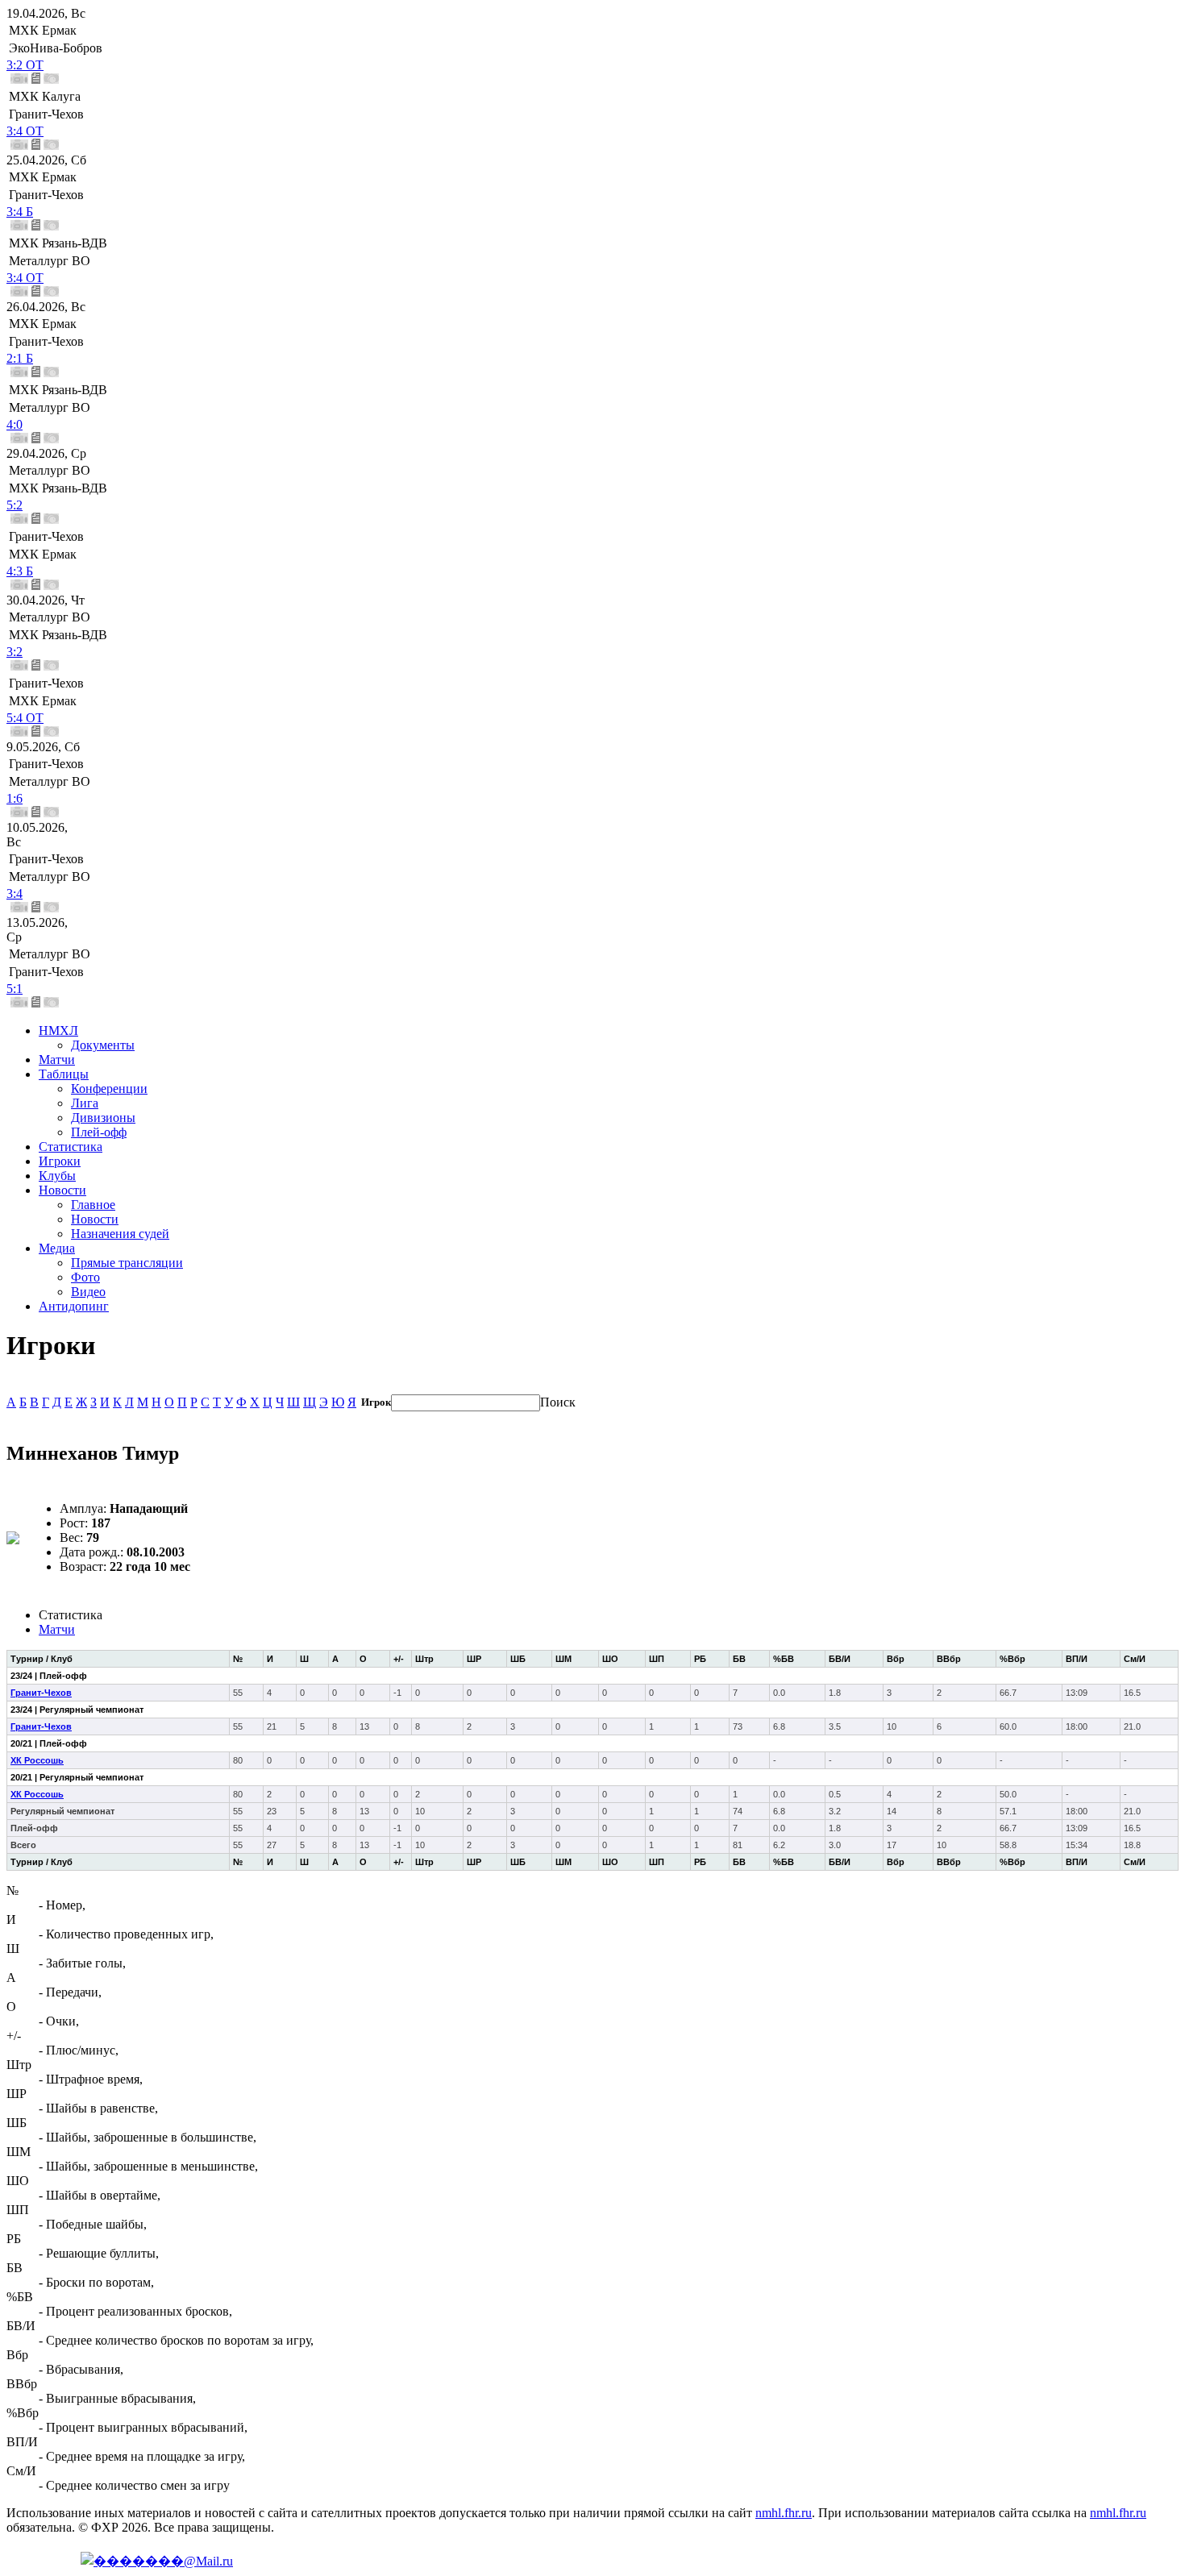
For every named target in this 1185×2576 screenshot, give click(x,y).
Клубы (57, 1176)
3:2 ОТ (25, 65)
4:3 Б (20, 571)
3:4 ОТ (25, 131)
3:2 (15, 652)
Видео (88, 1292)
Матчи (57, 1059)
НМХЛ (58, 1030)
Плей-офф (99, 1132)
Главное (93, 1205)
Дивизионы (103, 1118)
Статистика (71, 1147)
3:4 (15, 893)
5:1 (15, 989)
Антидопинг (74, 1306)
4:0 (15, 424)
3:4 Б (20, 212)
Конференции (109, 1089)
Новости (62, 1190)
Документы (103, 1045)
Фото (85, 1277)
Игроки (60, 1161)
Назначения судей (120, 1234)
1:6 (15, 798)
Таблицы (64, 1074)
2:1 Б (20, 358)
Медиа (57, 1248)
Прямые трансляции (127, 1263)
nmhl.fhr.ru (784, 2513)
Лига (85, 1103)
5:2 (15, 505)
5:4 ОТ (25, 718)
